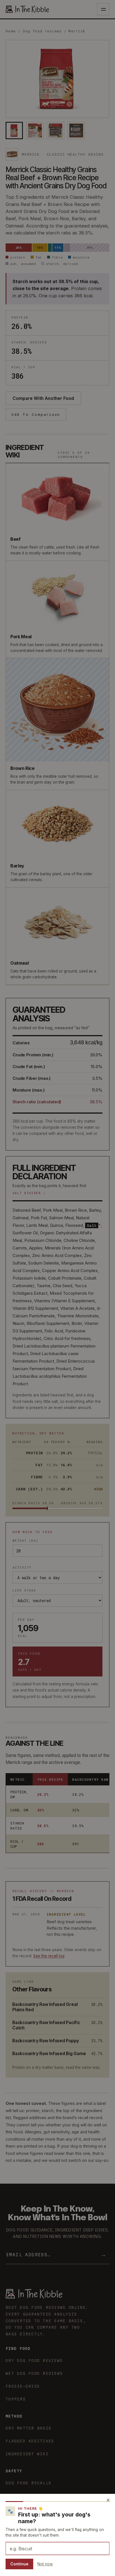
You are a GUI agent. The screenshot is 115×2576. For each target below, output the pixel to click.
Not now (45, 2564)
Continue (19, 2564)
